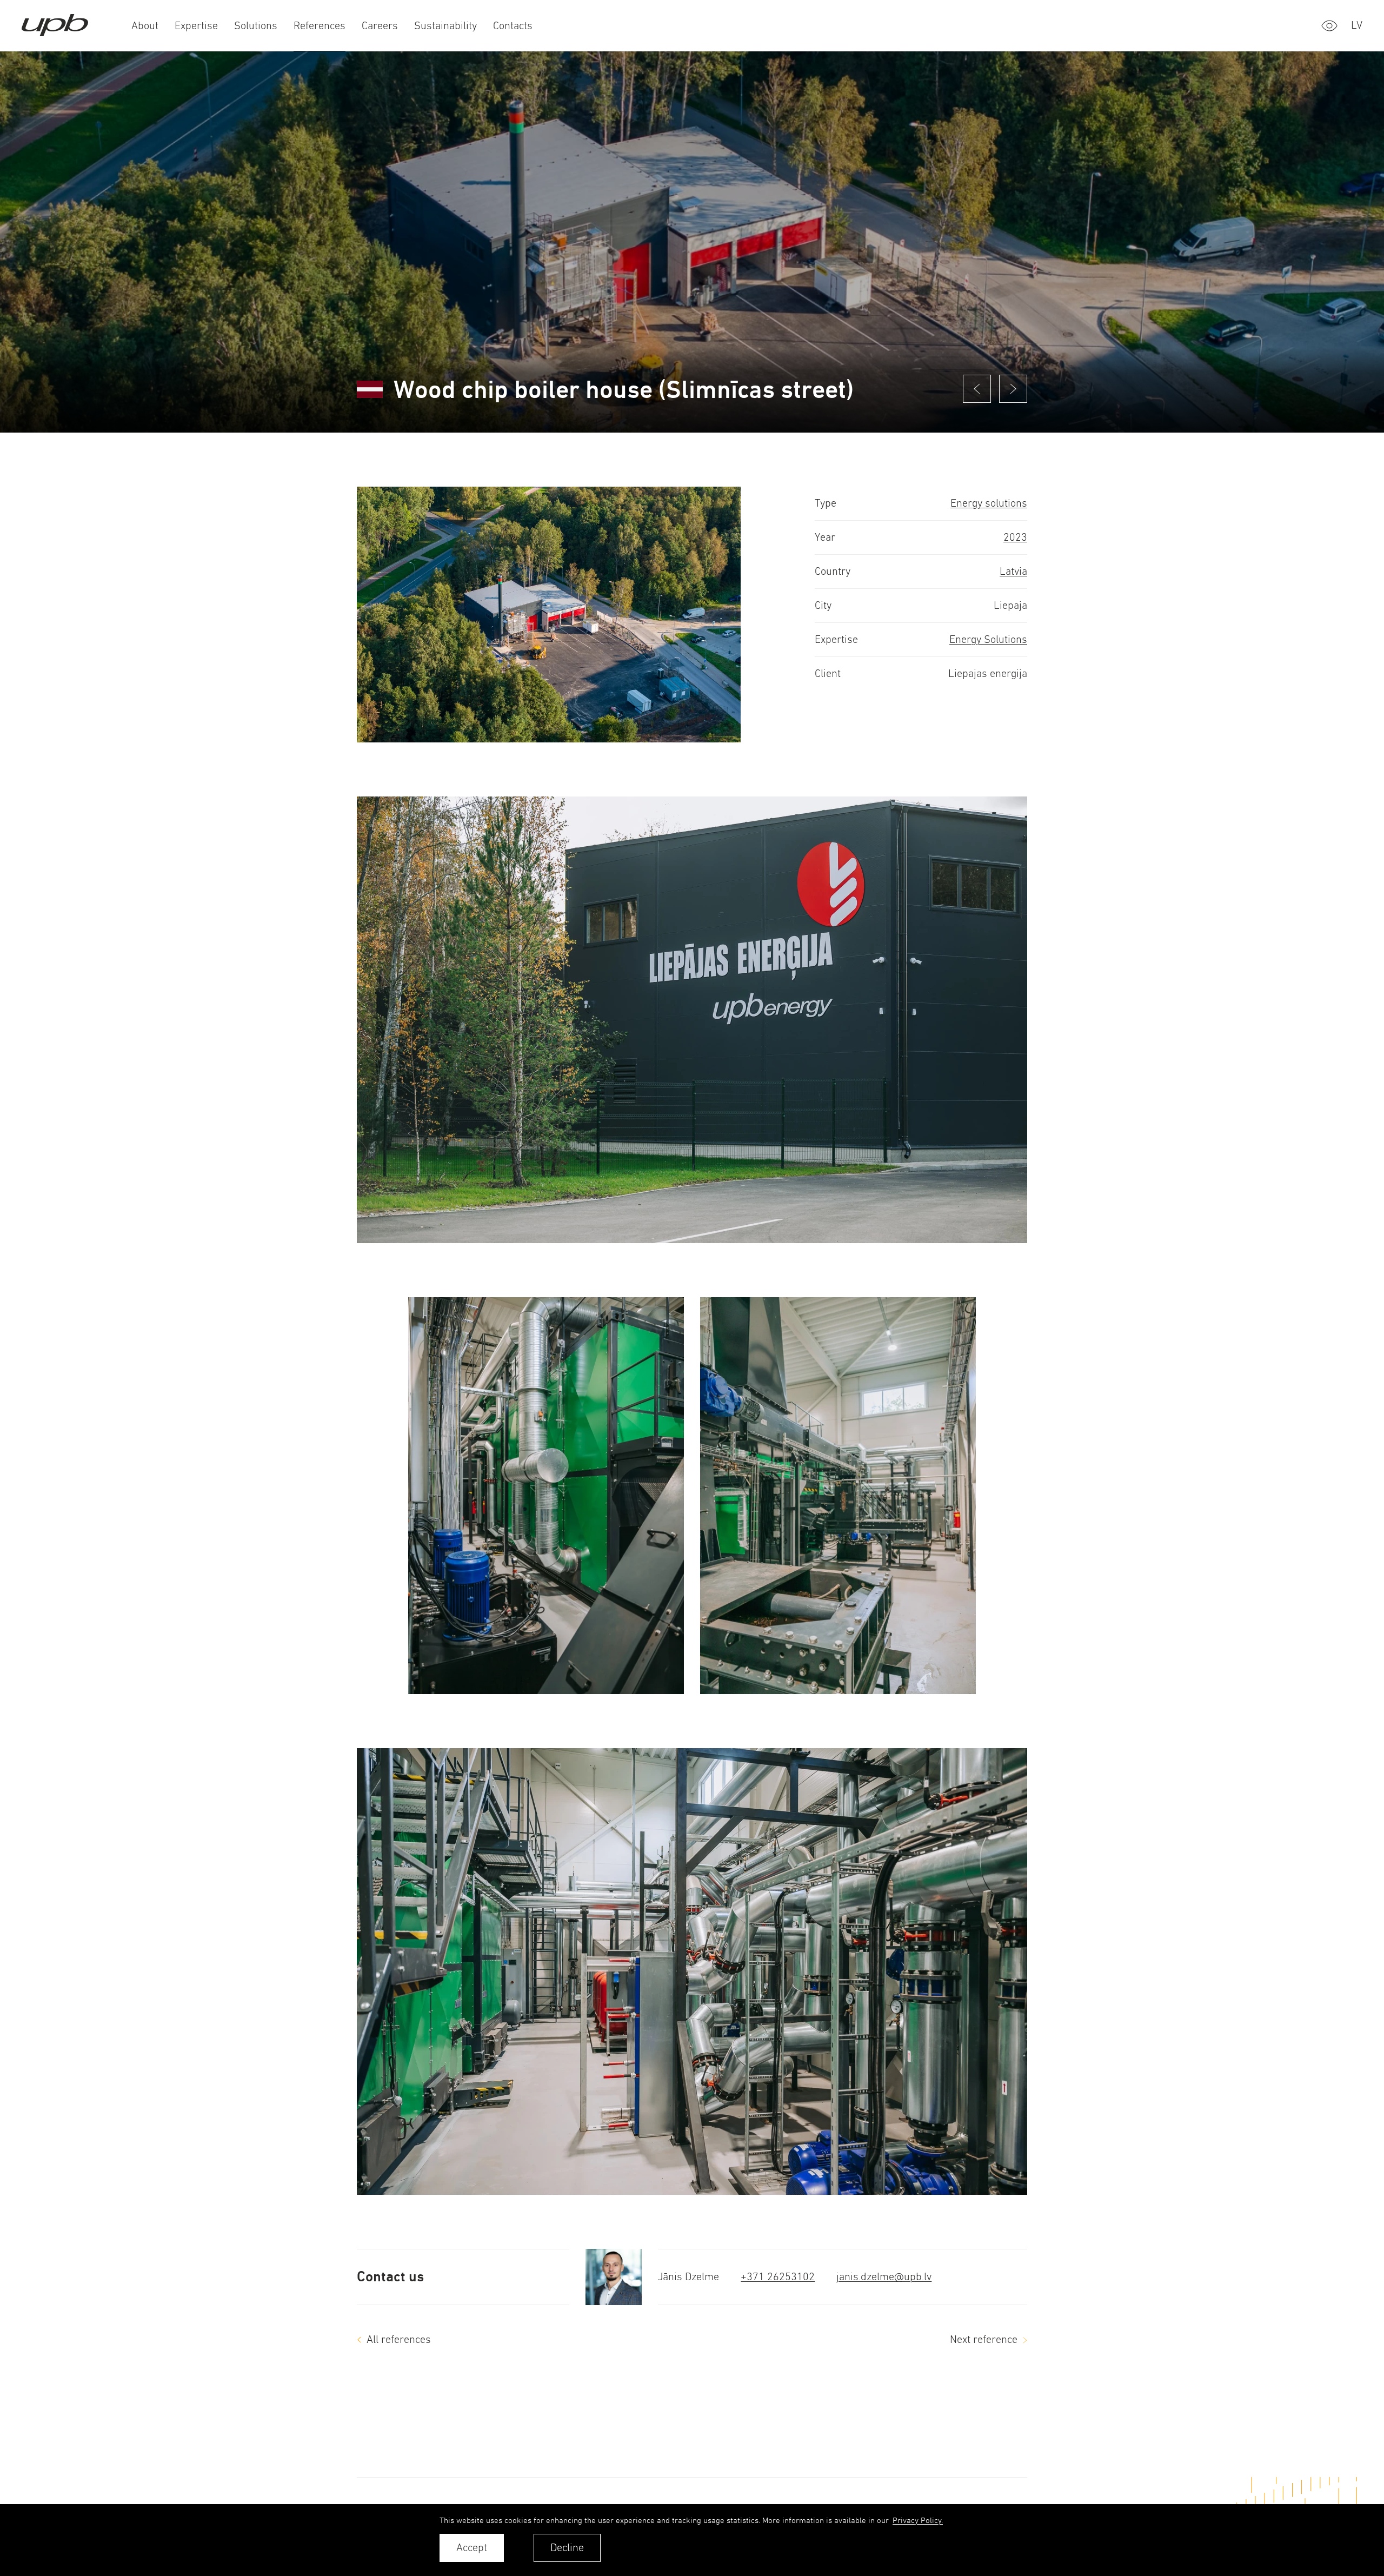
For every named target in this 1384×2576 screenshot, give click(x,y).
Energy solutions (989, 503)
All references (399, 2339)
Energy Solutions (988, 639)
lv (1357, 25)
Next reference (984, 2339)
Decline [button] (567, 2548)
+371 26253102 (778, 2277)
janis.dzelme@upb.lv (884, 2277)
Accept (472, 2548)
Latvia (1013, 571)
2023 (1015, 537)
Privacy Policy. (918, 2520)
